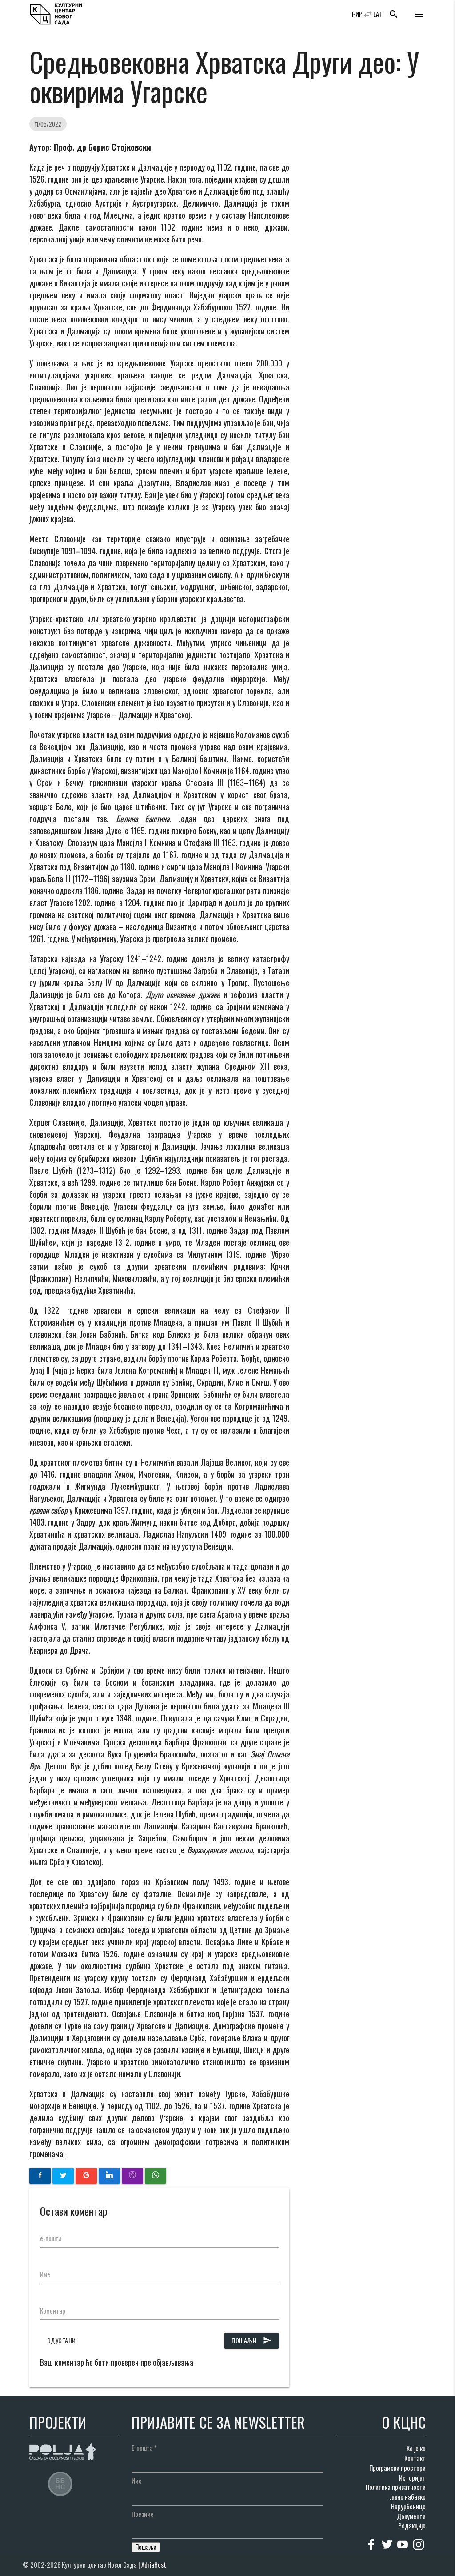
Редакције (412, 2526)
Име (45, 2274)
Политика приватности (396, 2487)
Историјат (412, 2478)
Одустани (62, 2340)
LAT (378, 14)
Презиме (143, 2514)
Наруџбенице (408, 2506)
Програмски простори (397, 2468)
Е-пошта (144, 2448)
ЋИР (357, 14)
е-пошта (51, 2238)
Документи (411, 2516)
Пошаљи (251, 2340)
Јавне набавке (408, 2497)
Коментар (53, 2311)
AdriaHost (154, 2565)
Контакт (415, 2458)
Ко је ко (416, 2448)
